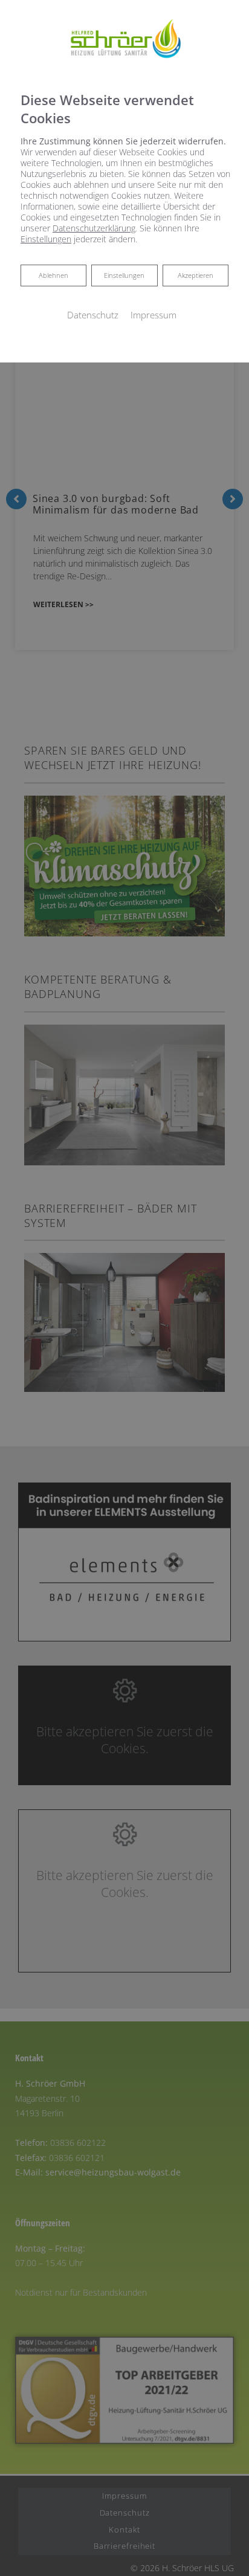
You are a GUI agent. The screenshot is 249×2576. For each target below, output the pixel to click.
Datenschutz (93, 315)
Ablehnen (53, 275)
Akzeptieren (196, 275)
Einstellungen (124, 275)
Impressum (154, 315)
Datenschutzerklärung (94, 228)
